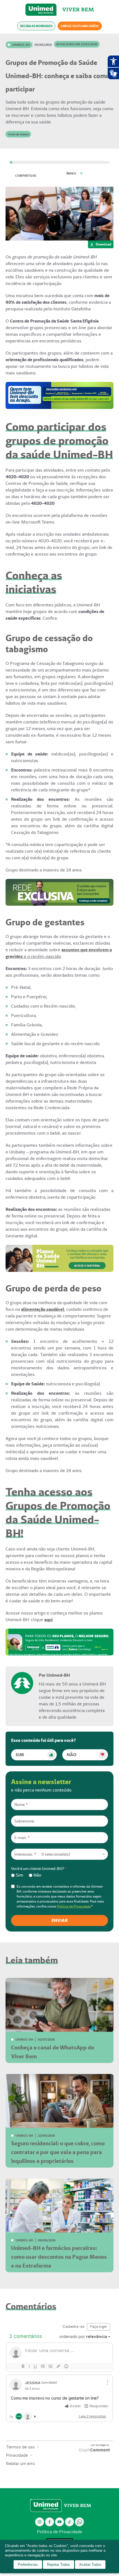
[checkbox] (59, 1875)
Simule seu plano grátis (80, 26)
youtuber (60, 2522)
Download (104, 244)
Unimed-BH (41, 10)
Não (72, 1755)
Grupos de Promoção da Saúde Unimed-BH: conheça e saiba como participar (58, 76)
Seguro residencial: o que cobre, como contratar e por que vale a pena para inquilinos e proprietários (58, 2152)
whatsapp (79, 2522)
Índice (71, 173)
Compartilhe (26, 176)
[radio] (17, 1875)
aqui (48, 1620)
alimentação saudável (43, 1309)
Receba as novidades (36, 26)
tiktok (70, 2522)
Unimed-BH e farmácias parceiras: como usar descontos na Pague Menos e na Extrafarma (59, 2257)
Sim (20, 1755)
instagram (40, 2522)
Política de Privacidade (74, 1906)
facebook (50, 2522)
